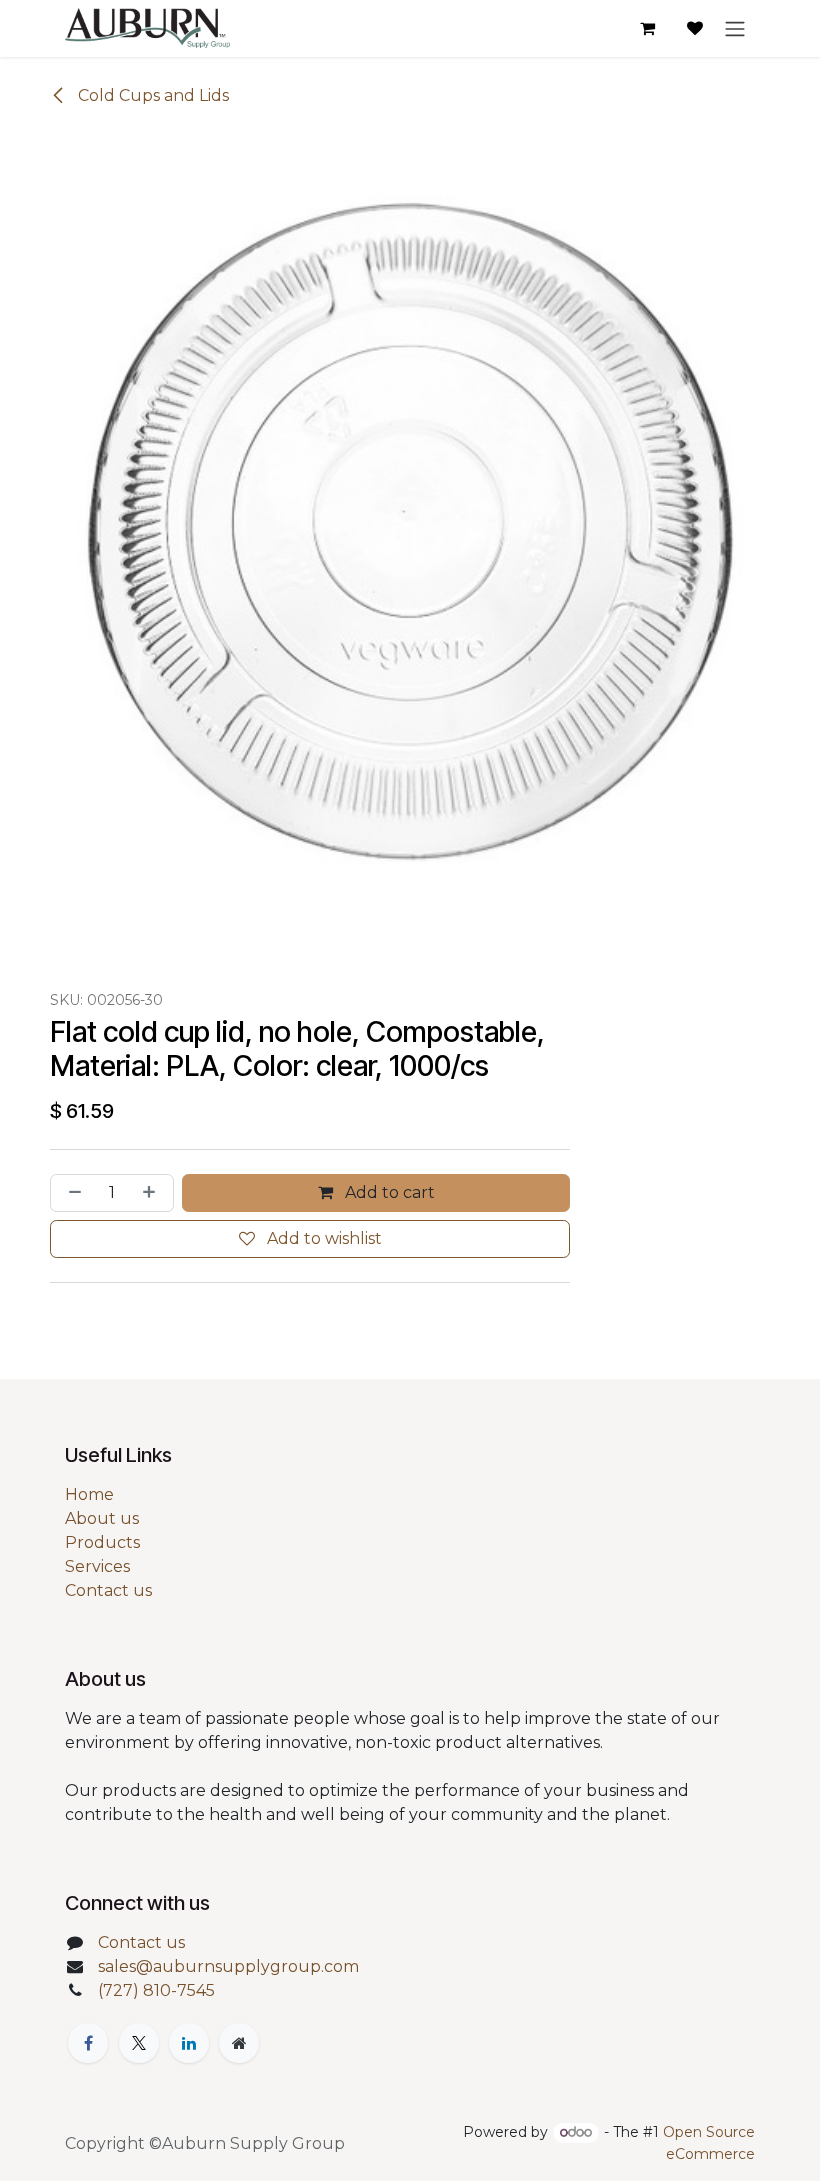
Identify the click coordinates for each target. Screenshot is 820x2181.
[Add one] (153, 1193)
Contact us (108, 1590)
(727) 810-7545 (156, 1990)
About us (102, 1518)
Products (102, 1542)
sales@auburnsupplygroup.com (228, 1966)
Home (89, 1494)
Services (97, 1566)
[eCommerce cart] (647, 28)
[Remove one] (71, 1193)
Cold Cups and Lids (151, 95)
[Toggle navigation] (735, 28)
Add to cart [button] (388, 1192)
